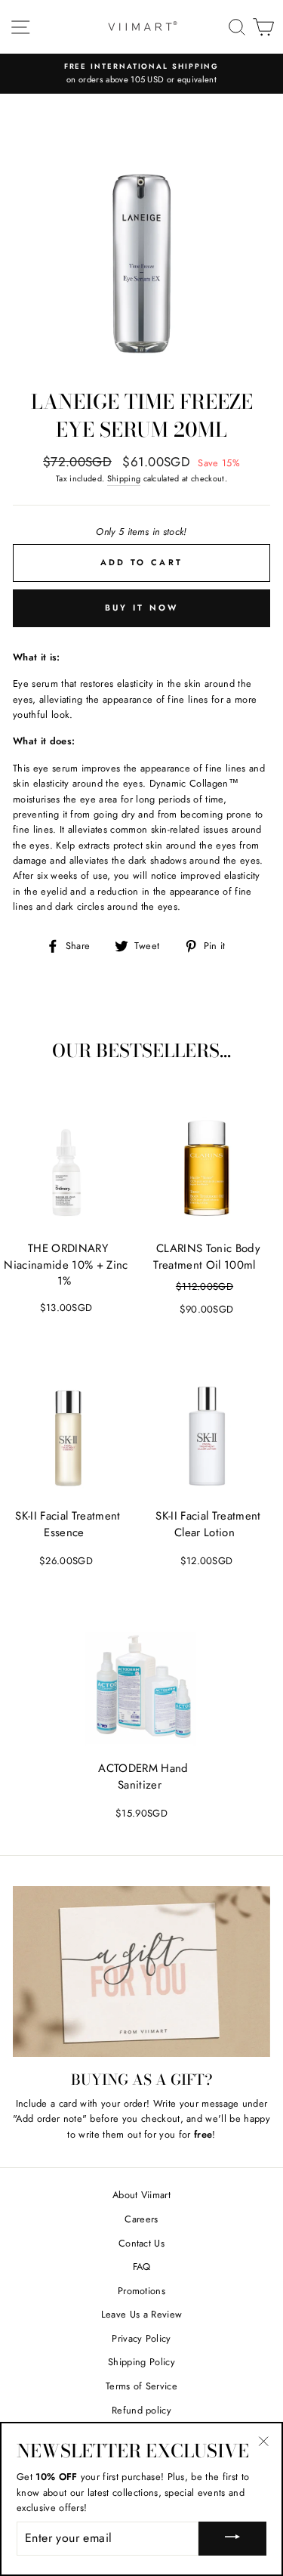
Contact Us (141, 2243)
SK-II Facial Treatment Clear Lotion (208, 1524)
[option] (141, 74)
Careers (141, 2219)
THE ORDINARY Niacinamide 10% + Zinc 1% (66, 1265)
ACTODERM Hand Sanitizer (143, 1777)
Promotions (141, 2291)
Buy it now (142, 608)
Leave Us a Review (141, 2314)
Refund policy (141, 2410)
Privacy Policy (141, 2338)
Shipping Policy (141, 2362)
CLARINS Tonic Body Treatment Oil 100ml (206, 1257)
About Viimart (141, 2195)
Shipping (124, 478)
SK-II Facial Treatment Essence (68, 1524)
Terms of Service (141, 2386)
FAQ (142, 2267)
